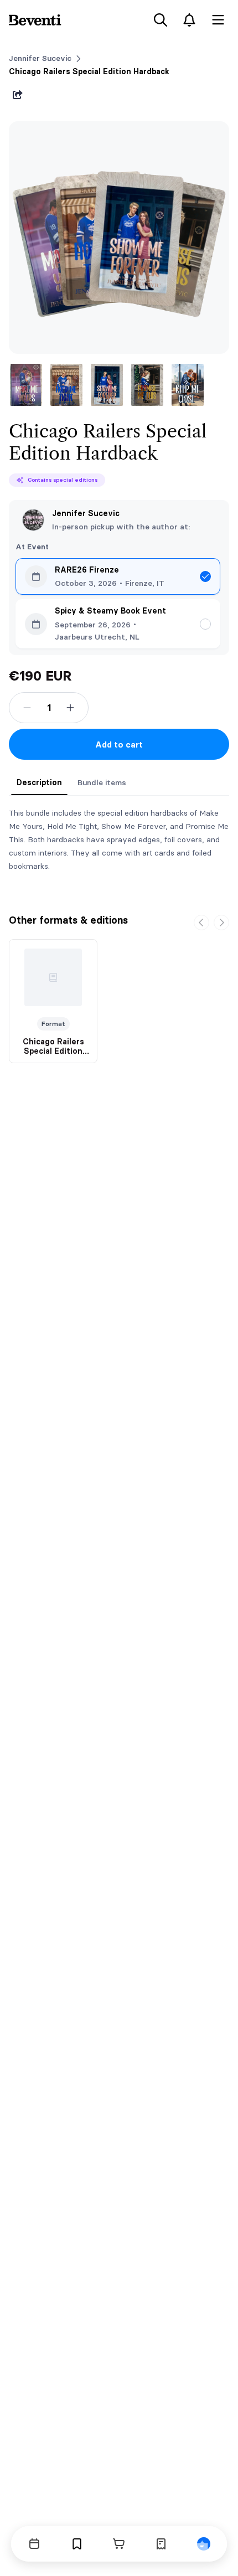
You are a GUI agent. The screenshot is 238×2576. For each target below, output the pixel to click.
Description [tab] (39, 782)
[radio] (118, 576)
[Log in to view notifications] (189, 20)
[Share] (18, 95)
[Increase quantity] (70, 708)
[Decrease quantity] (27, 708)
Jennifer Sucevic (40, 58)
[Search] (161, 20)
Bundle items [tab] (102, 782)
